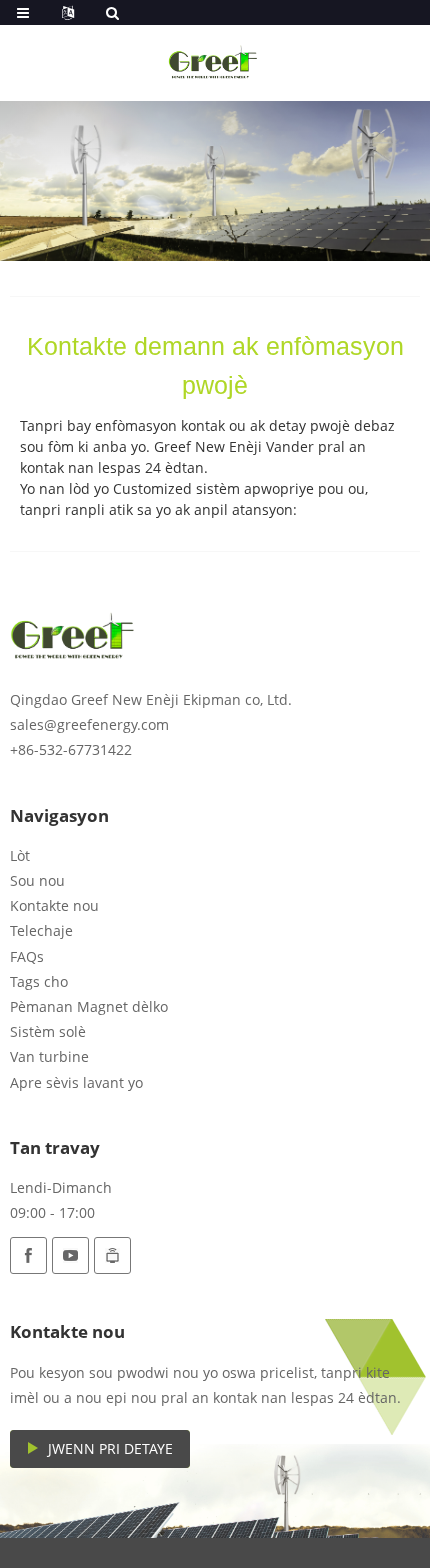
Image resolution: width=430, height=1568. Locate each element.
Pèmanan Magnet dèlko (89, 1006)
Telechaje (41, 930)
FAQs (27, 956)
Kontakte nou (54, 905)
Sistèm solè (48, 1031)
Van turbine (49, 1056)
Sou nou (37, 880)
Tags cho (39, 981)
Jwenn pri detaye (110, 1448)
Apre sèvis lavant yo (76, 1082)
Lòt (20, 855)
